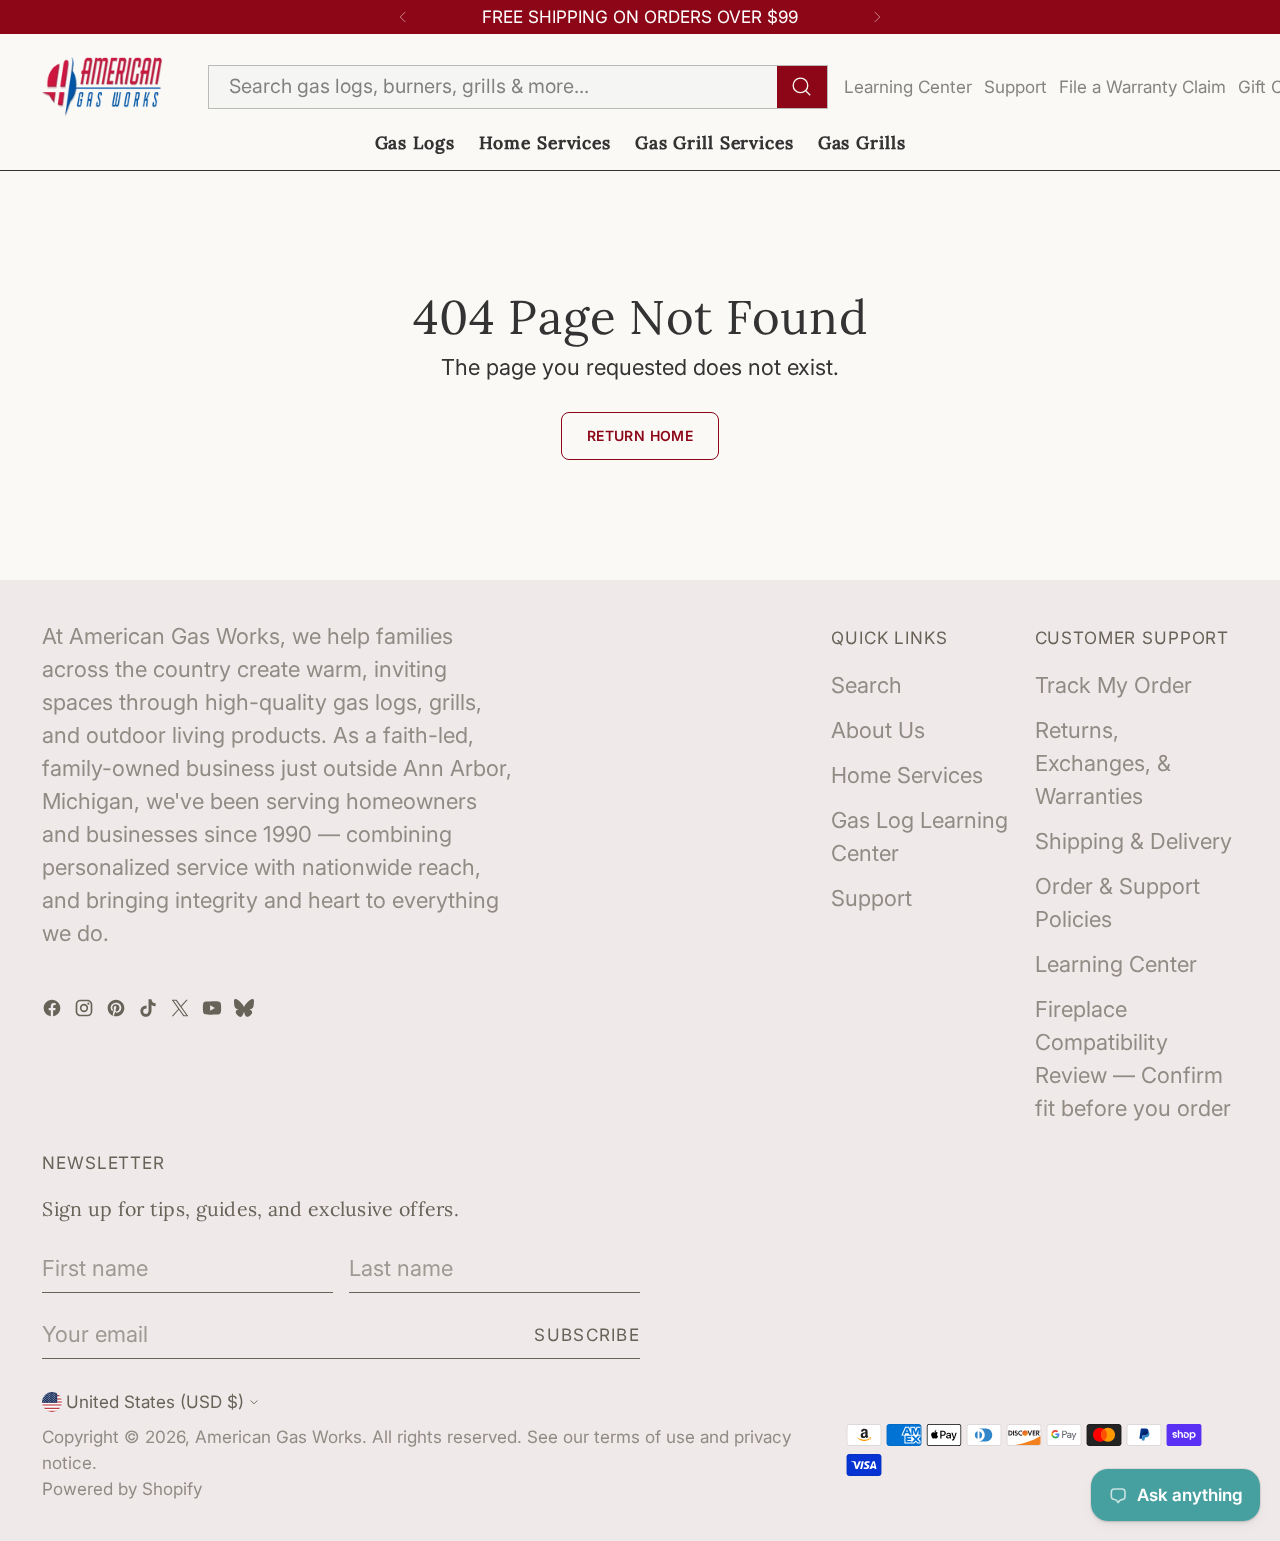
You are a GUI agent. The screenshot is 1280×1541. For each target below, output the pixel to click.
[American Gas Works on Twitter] (182, 1010)
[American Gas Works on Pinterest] (118, 1010)
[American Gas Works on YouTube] (214, 1010)
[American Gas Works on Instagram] (86, 1010)
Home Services (907, 775)
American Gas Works (278, 1436)
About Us (878, 730)
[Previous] (403, 17)
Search (866, 685)
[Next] (877, 17)
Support (1015, 86)
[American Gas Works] (102, 86)
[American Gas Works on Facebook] (54, 1010)
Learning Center (908, 86)
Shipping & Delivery (1133, 841)
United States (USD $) (155, 1401)
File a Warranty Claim (1142, 86)
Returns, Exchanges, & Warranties (1103, 763)
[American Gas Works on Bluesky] (246, 1010)
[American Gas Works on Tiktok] (150, 1010)
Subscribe (587, 1334)
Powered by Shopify (122, 1488)
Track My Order (1113, 685)
